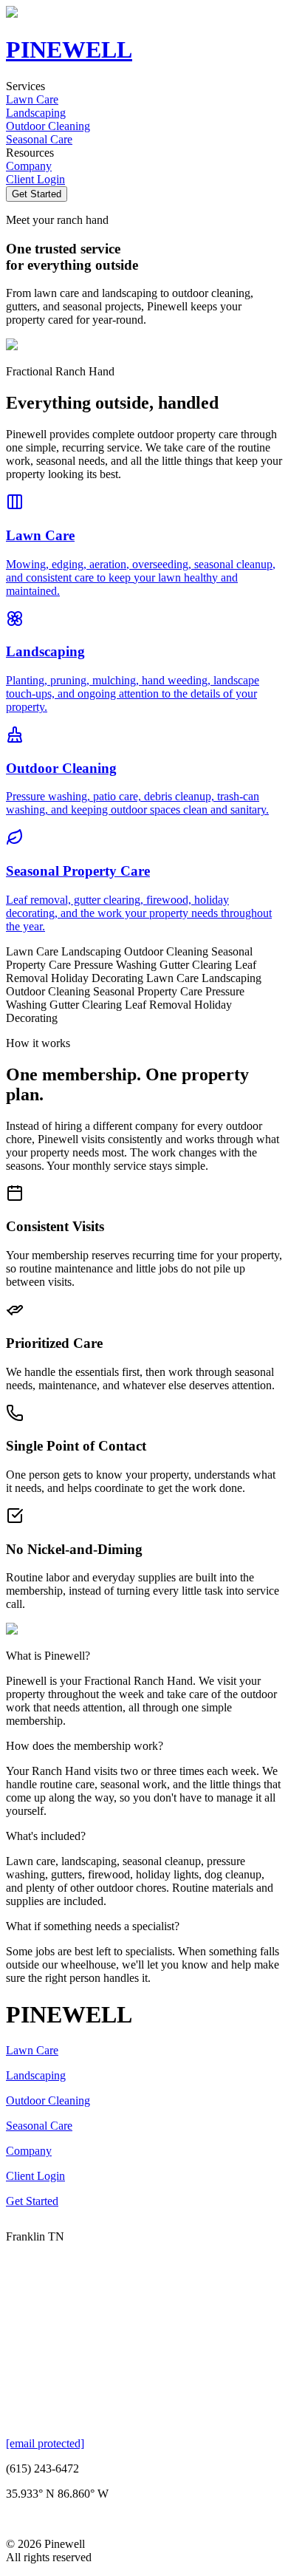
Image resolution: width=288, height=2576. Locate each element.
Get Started (37, 194)
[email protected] (45, 2443)
